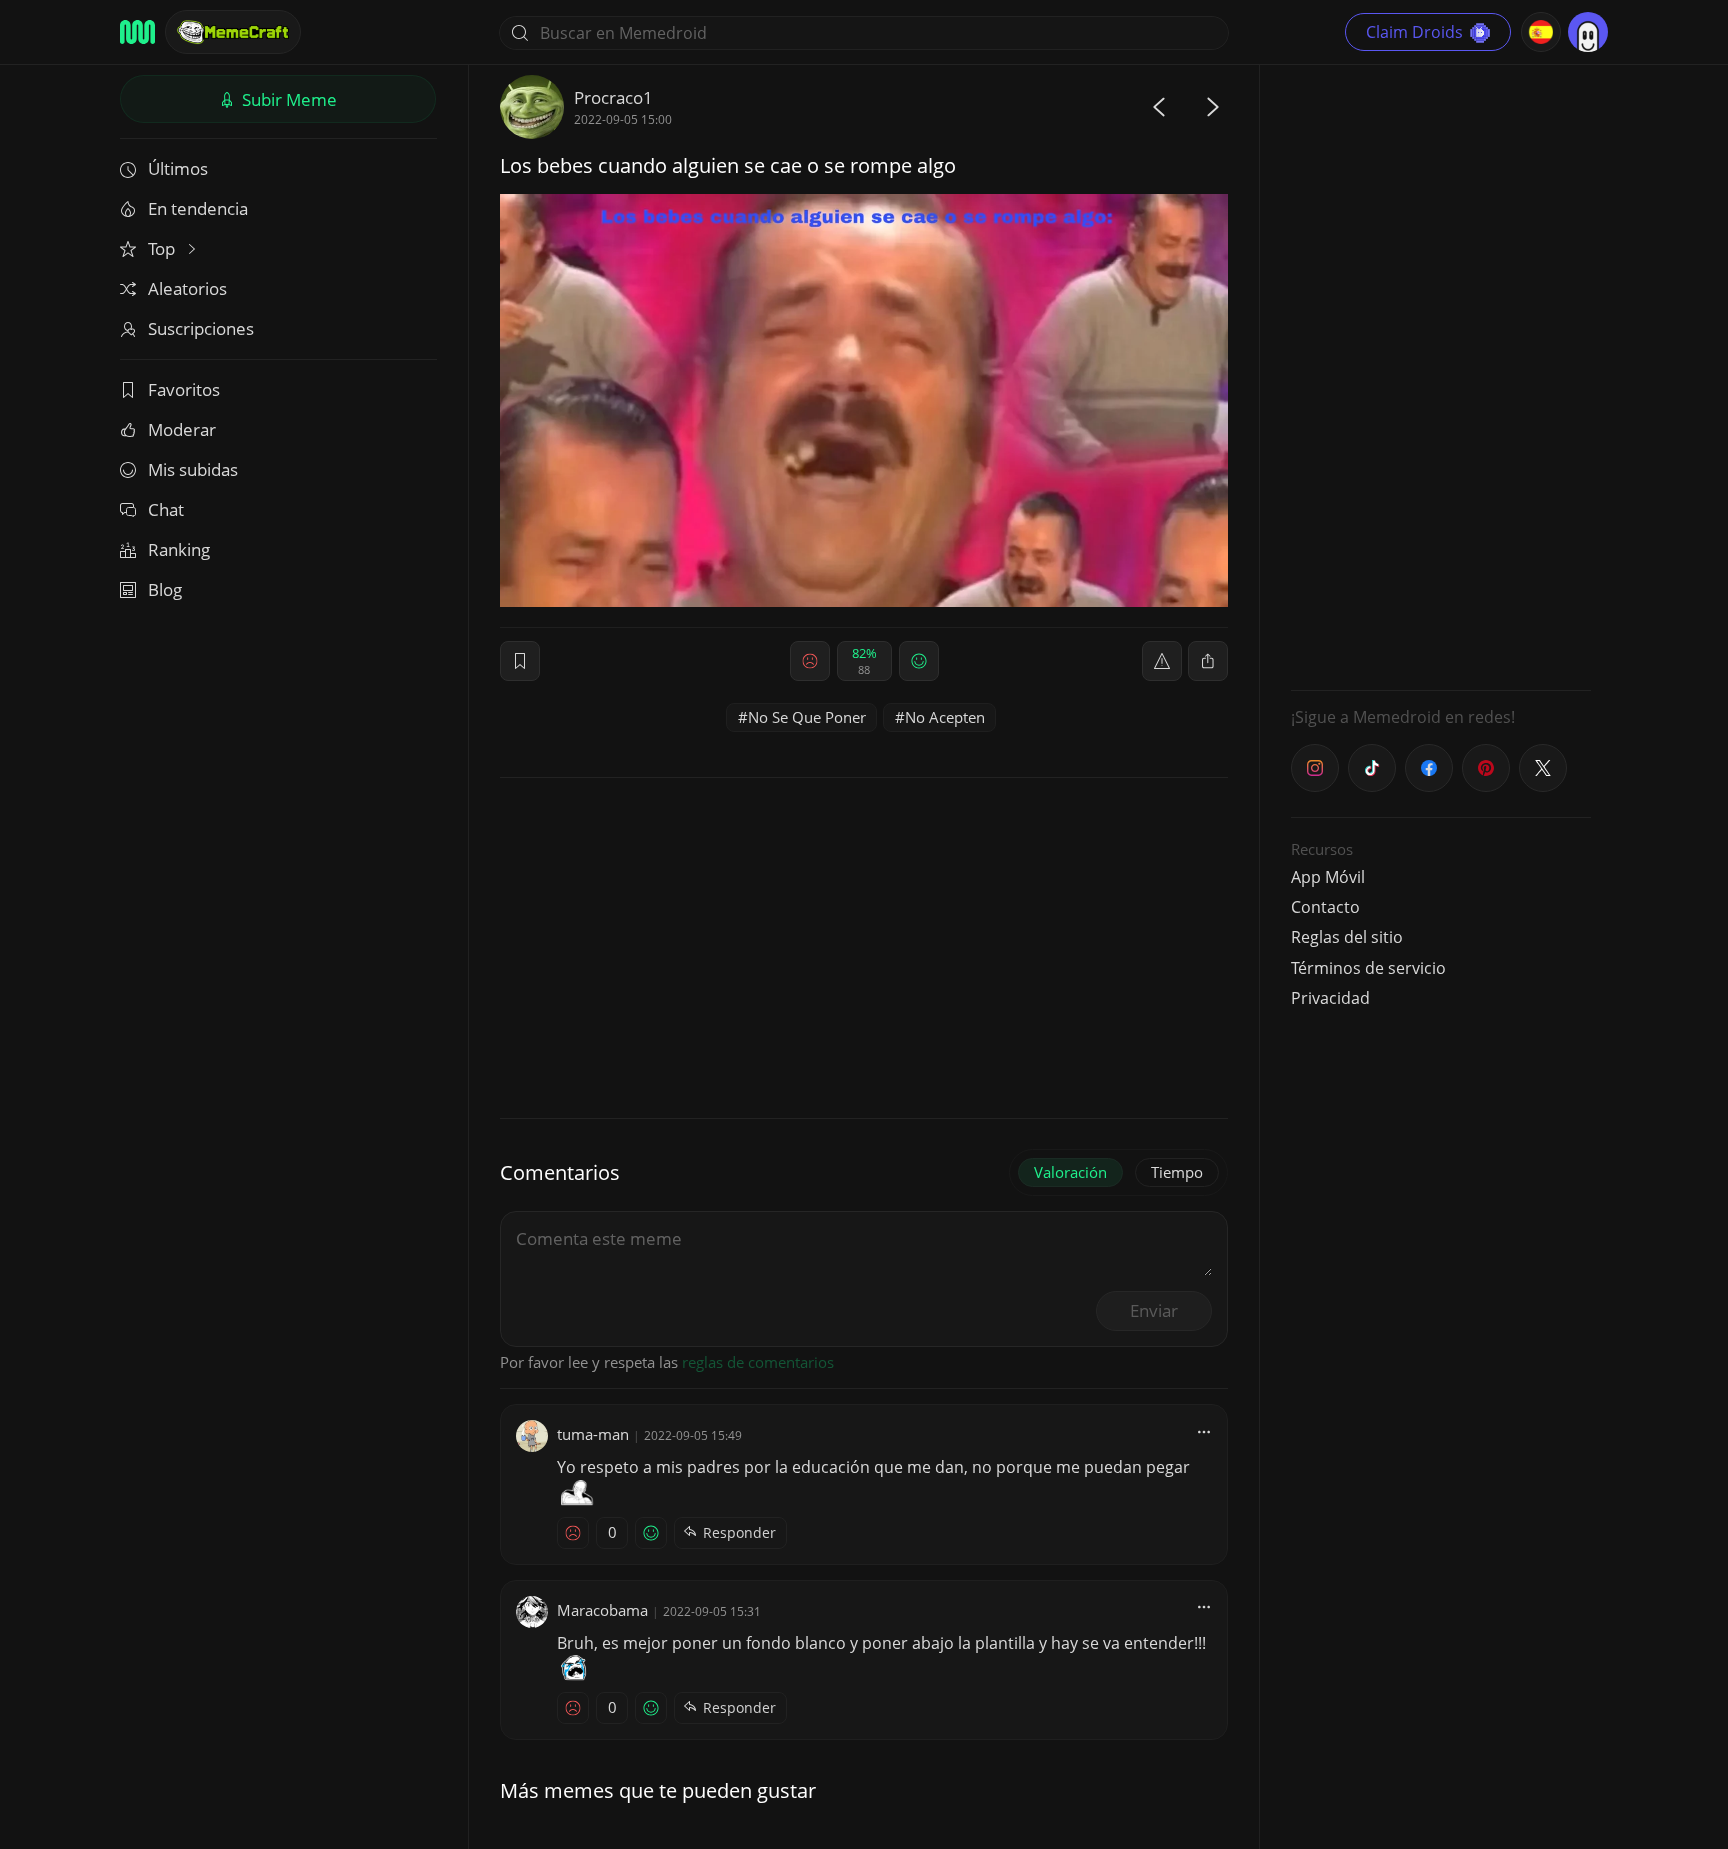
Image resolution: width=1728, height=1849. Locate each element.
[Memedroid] (137, 32)
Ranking (179, 549)
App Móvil (1328, 877)
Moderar (182, 429)
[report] (1162, 661)
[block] (1208, 661)
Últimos (178, 168)
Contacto (1325, 907)
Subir (287, 99)
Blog (165, 589)
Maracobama (602, 1610)
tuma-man (593, 1434)
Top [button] (163, 248)
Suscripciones (201, 328)
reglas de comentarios (758, 1362)
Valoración (1070, 1172)
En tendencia (198, 208)
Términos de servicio (1368, 968)
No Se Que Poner (807, 717)
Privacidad (1330, 998)
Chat (166, 509)
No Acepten (945, 717)
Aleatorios (187, 288)
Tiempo (1177, 1172)
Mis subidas (193, 469)
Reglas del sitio (1347, 937)
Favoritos (184, 389)
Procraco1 (613, 97)
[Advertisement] (1441, 375)
